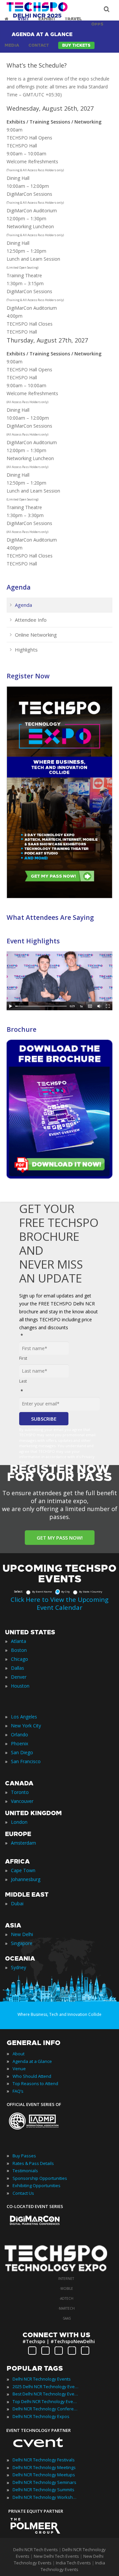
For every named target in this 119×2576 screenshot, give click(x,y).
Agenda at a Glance (32, 2061)
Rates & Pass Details (33, 2163)
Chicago (20, 1659)
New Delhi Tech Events (56, 2556)
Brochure (21, 1029)
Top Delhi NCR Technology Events (46, 2401)
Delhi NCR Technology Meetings (44, 2467)
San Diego (22, 1752)
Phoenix (20, 1743)
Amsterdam (23, 1843)
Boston (19, 1650)
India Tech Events (73, 2563)
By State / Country (91, 1591)
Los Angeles (24, 1717)
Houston (20, 1686)
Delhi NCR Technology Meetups (44, 2475)
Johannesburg (26, 1879)
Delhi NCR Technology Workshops (46, 2497)
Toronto (20, 1792)
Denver (19, 1677)
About (19, 2054)
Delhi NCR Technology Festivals (44, 2460)
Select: (18, 1591)
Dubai (17, 1903)
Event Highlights (33, 941)
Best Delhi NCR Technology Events (46, 2394)
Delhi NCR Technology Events (42, 2379)
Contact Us (23, 2193)
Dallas (18, 1668)
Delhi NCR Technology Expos (41, 2416)
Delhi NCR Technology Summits (43, 2490)
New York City (26, 1726)
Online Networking (36, 635)
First (23, 1358)
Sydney (19, 1967)
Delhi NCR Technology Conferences (46, 2409)
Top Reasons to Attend (35, 2083)
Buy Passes (24, 2156)
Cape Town (23, 1870)
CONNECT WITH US (56, 2335)
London (19, 1822)
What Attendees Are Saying (50, 917)
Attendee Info (31, 620)
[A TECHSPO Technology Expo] (60, 2272)
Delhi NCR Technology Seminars (44, 2482)
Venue (19, 2069)
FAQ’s (18, 2091)
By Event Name (42, 1591)
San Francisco (26, 1761)
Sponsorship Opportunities (40, 2178)
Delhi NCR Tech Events (36, 2550)
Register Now (28, 676)
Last (23, 1381)
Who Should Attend (32, 2076)
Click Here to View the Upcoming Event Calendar (59, 1603)
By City (65, 1591)
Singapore (22, 1943)
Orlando (20, 1735)
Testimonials (25, 2171)
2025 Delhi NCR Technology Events (46, 2387)
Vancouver (22, 1801)
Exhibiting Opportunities (37, 2185)
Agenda (19, 587)
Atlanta (19, 1641)
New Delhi (22, 1934)
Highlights (26, 650)
